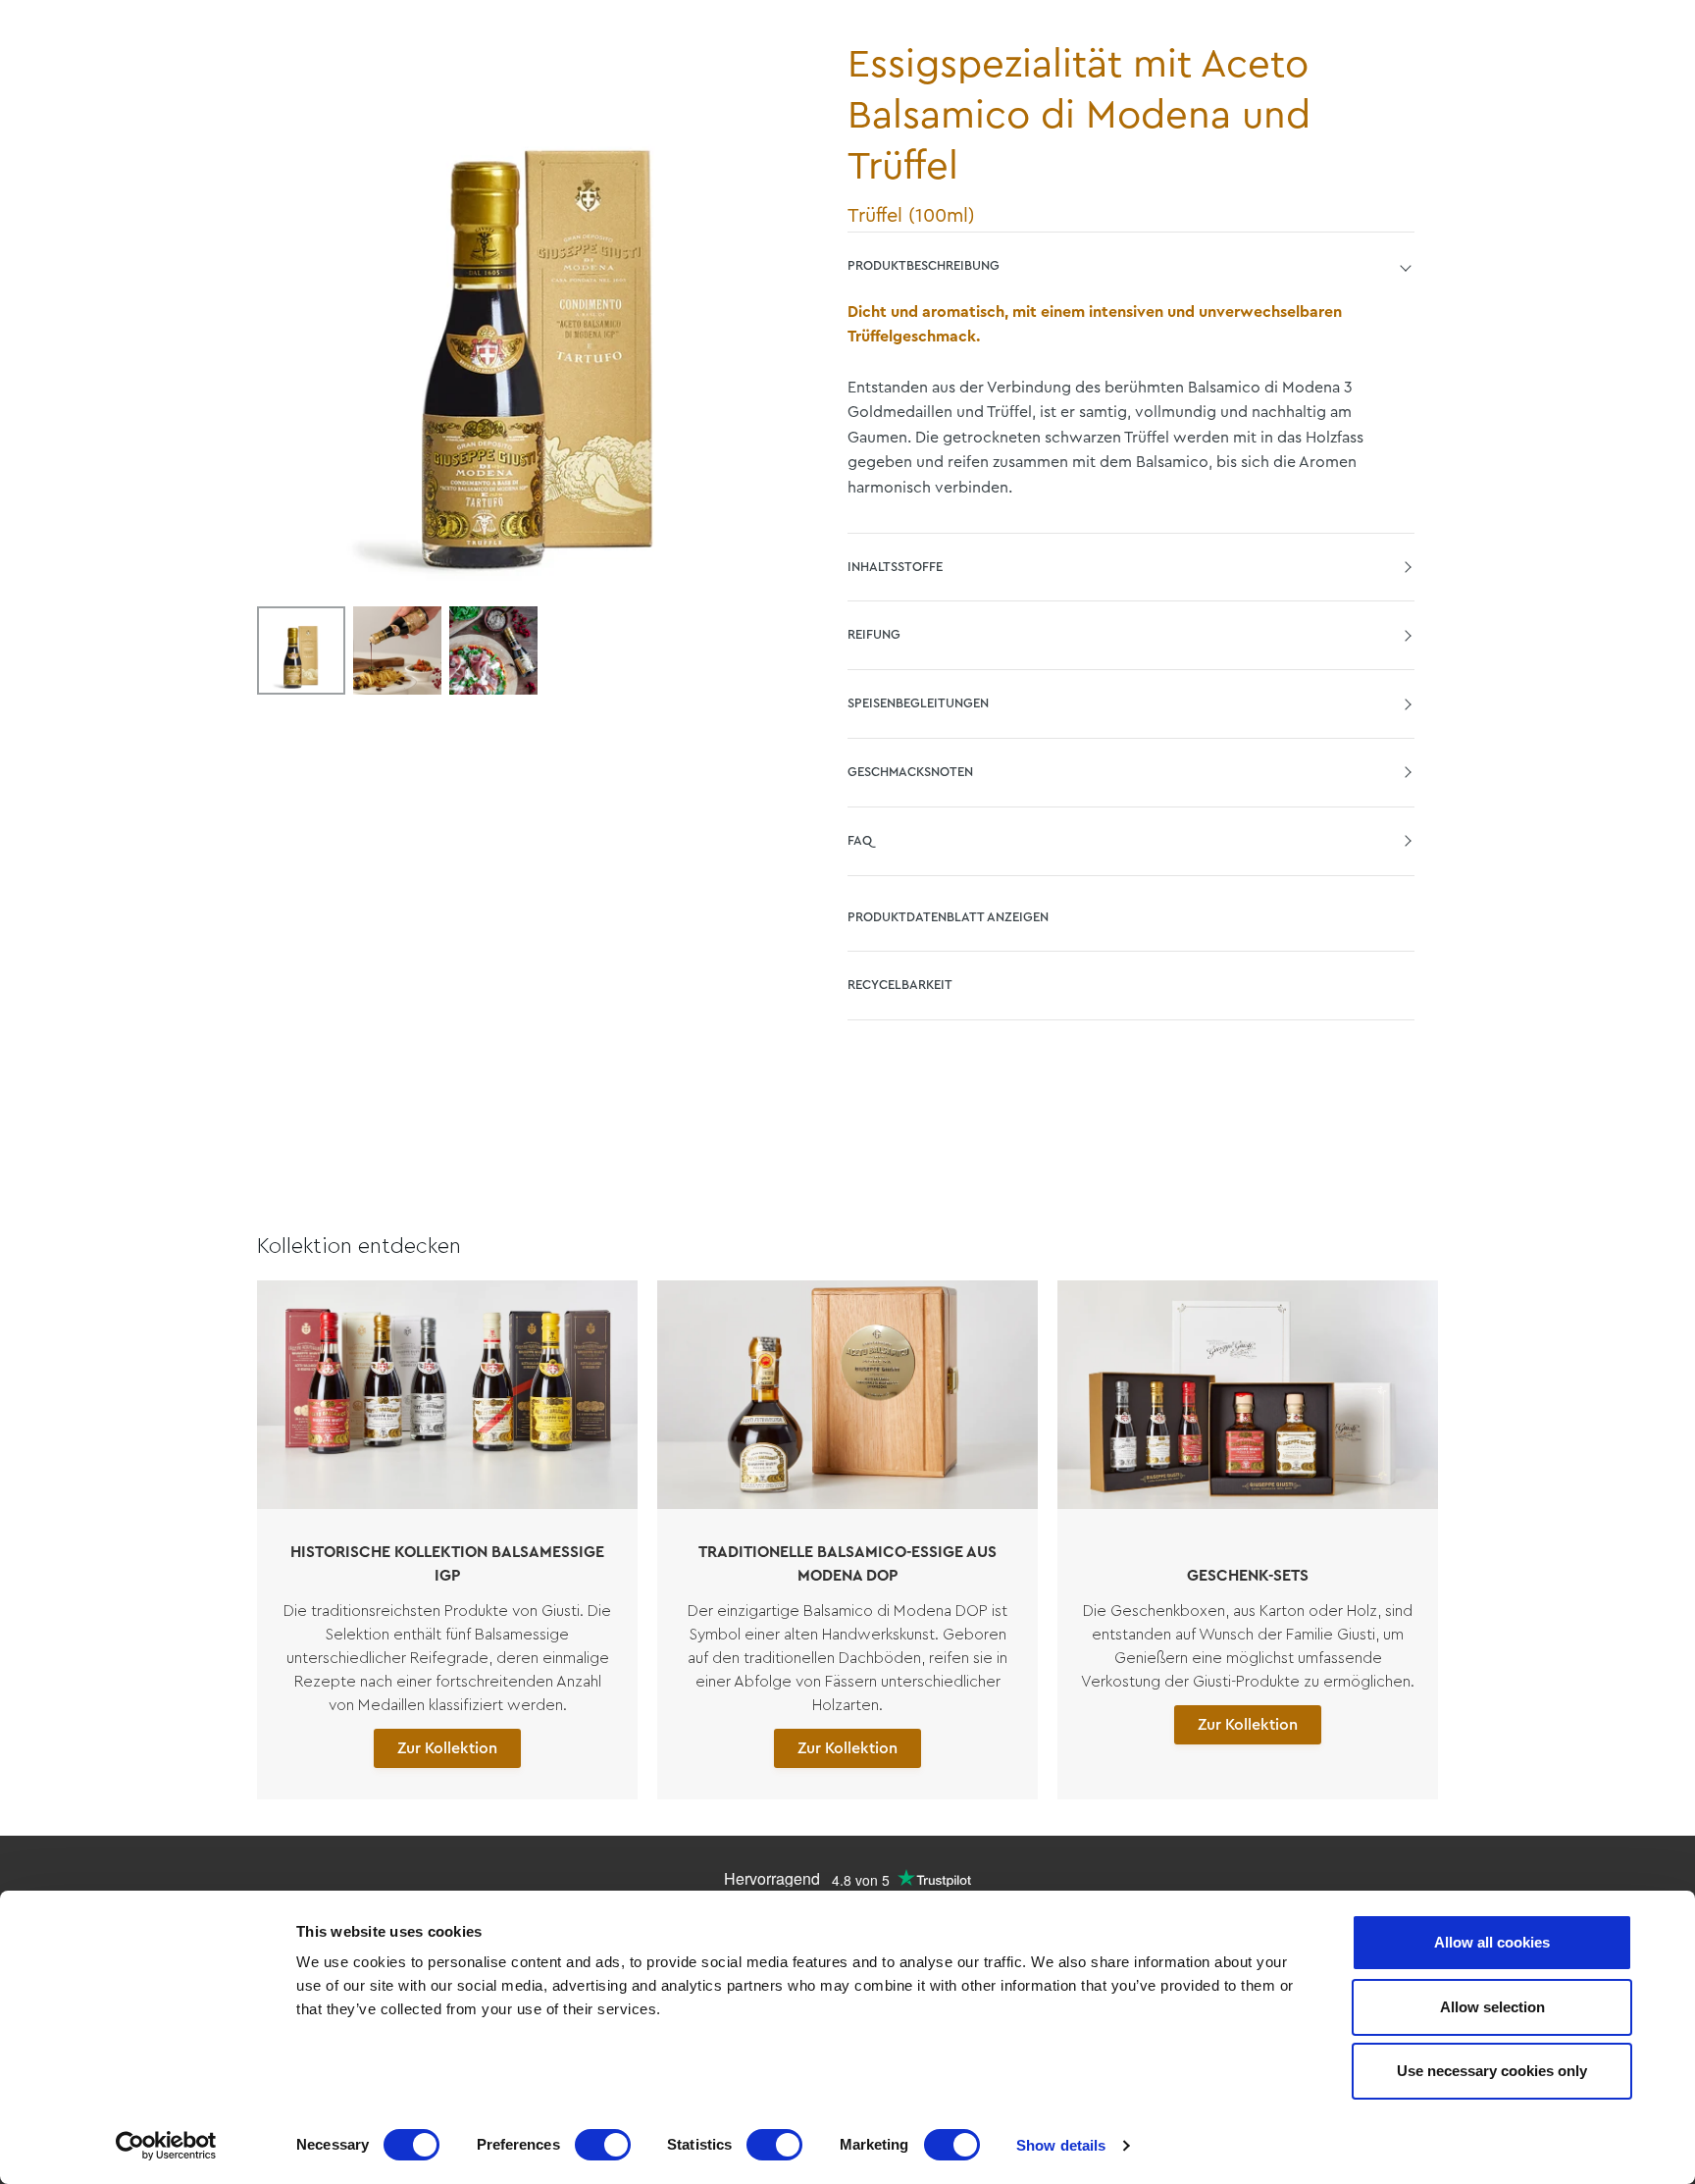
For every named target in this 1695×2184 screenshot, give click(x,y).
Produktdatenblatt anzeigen (948, 917)
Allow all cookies (1492, 1942)
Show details (1061, 2145)
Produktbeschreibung (924, 265)
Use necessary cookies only (1492, 2071)
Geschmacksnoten (910, 772)
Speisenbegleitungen (918, 703)
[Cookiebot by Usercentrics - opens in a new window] (166, 2146)
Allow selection (1492, 2007)
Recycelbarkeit (900, 985)
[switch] (603, 2145)
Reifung (874, 634)
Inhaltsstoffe (895, 567)
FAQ (860, 840)
